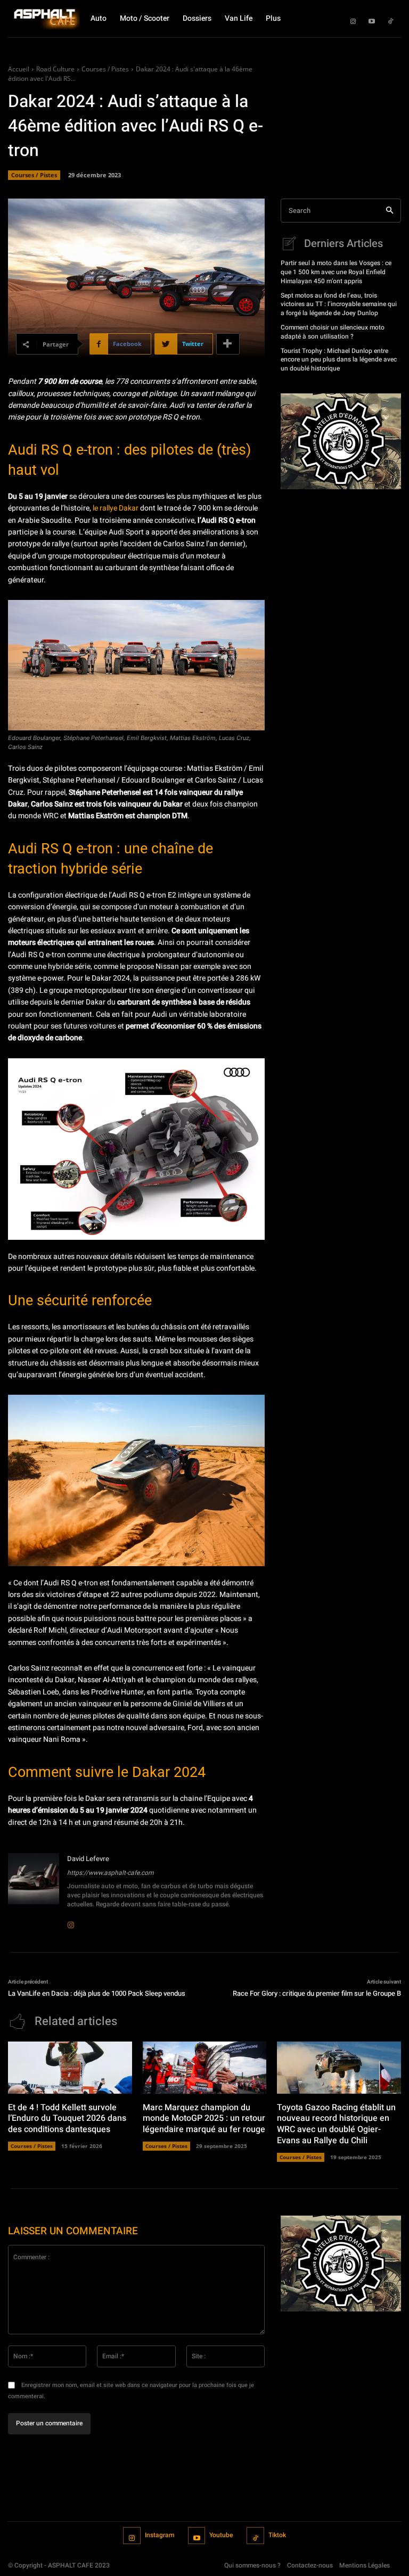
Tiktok (277, 2535)
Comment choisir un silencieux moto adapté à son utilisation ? (333, 332)
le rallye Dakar (116, 508)
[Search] (390, 211)
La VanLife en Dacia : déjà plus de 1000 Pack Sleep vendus (97, 1993)
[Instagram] (353, 19)
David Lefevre (88, 1859)
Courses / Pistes (105, 69)
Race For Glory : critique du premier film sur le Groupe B (317, 1993)
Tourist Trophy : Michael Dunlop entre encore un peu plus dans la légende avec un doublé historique (339, 360)
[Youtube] (372, 19)
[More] (228, 344)
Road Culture (55, 69)
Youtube (221, 2535)
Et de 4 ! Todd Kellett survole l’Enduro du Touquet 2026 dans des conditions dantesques (67, 2119)
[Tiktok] (390, 19)
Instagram (159, 2535)
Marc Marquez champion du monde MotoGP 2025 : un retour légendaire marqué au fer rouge (204, 2119)
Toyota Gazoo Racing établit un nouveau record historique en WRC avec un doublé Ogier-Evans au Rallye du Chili (336, 2124)
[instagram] (71, 1918)
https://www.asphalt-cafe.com (111, 1873)
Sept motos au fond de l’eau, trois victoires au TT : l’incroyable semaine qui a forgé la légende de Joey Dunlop (339, 304)
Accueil (19, 69)
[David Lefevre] (34, 1889)
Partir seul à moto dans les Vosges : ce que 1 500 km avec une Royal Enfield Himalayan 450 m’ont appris (336, 272)
